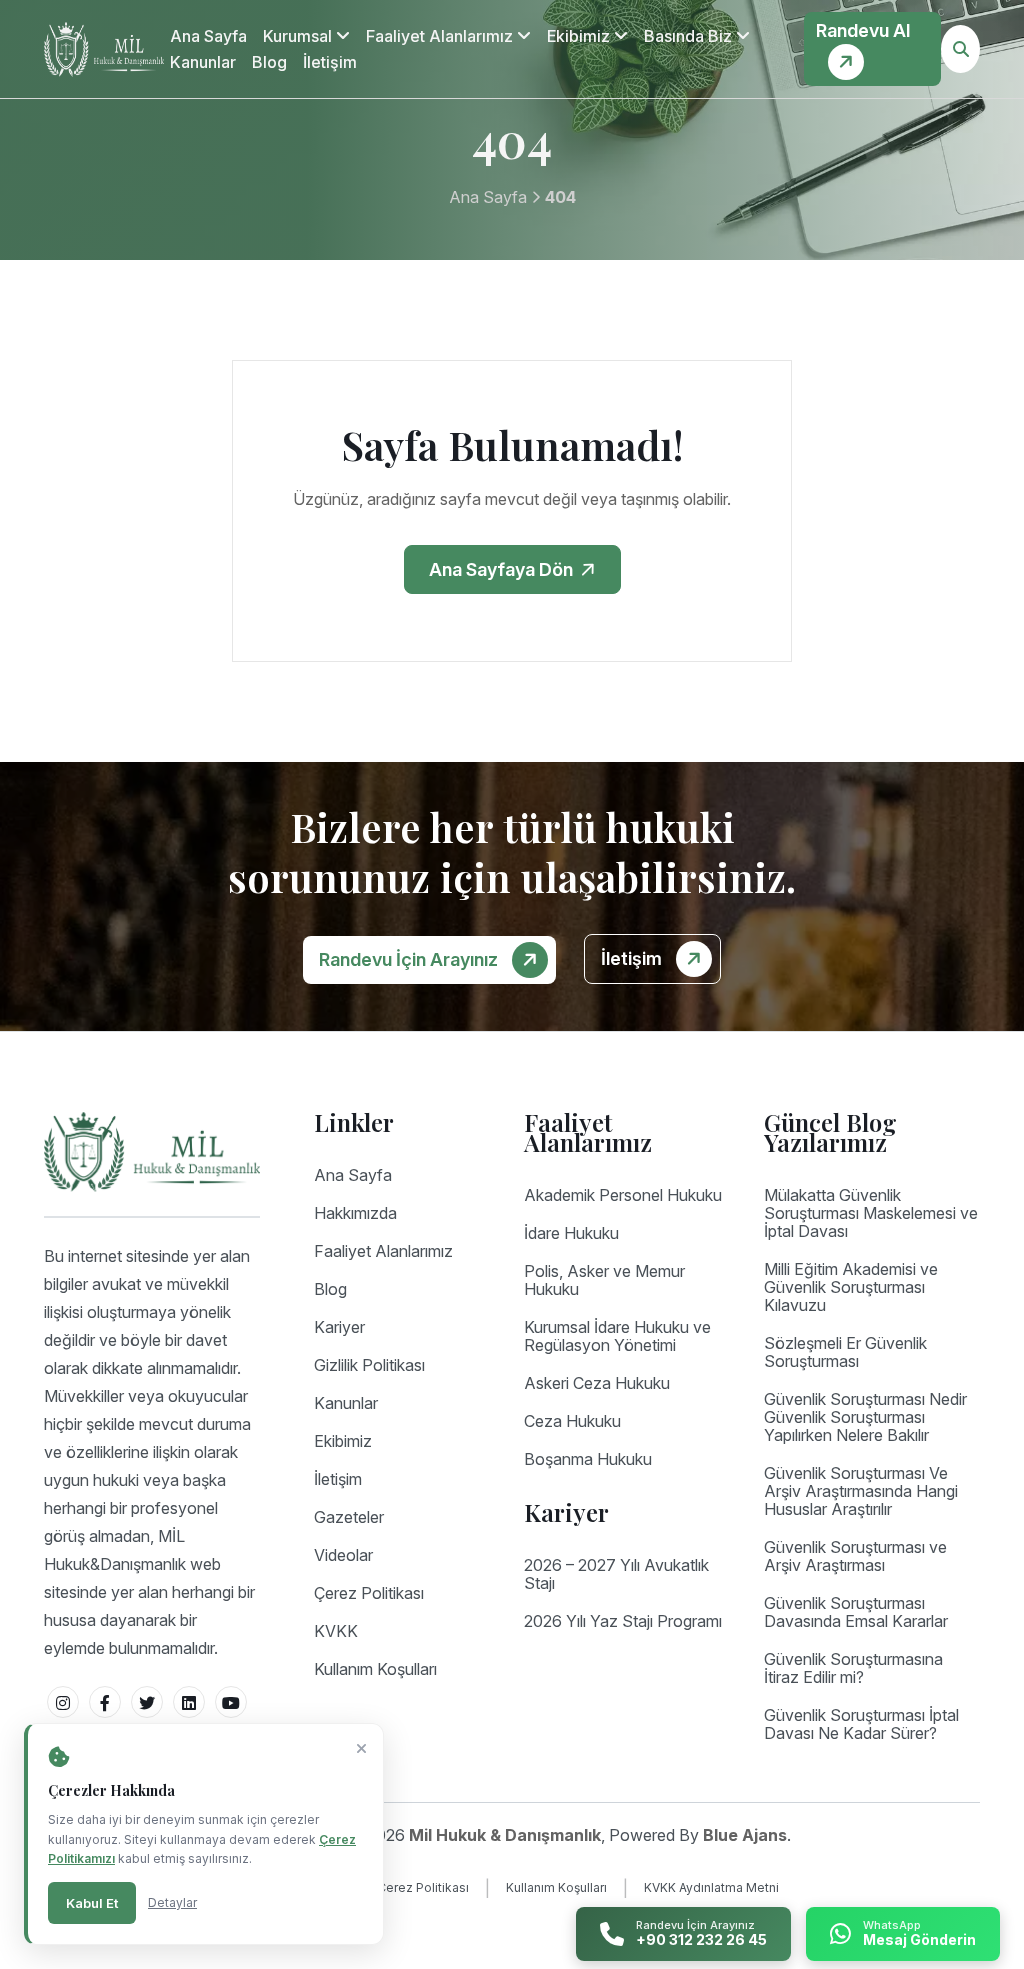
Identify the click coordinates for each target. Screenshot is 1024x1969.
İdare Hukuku (571, 1233)
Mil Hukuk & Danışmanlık (505, 1835)
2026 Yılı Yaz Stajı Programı (623, 1621)
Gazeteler (349, 1517)
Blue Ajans (745, 1835)
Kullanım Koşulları (375, 1669)
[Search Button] (960, 49)
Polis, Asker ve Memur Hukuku (604, 1280)
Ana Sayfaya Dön (503, 569)
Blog (269, 62)
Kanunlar (203, 62)
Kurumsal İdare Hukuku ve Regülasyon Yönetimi (617, 1336)
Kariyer (339, 1327)
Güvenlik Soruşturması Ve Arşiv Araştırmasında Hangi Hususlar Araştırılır (861, 1491)
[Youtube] (231, 1702)
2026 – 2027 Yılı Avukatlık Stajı (616, 1574)
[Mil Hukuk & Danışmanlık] (104, 49)
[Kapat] (361, 1749)
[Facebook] (105, 1702)
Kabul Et (92, 1903)
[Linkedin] (189, 1702)
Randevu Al (863, 30)
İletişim (330, 62)
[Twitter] (147, 1702)
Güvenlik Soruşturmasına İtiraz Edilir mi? (853, 1668)
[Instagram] (63, 1702)
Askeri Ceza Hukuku (597, 1383)
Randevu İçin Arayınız (410, 959)
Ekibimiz (580, 36)
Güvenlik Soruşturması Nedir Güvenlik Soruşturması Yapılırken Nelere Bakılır (865, 1417)
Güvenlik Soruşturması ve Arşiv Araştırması (855, 1556)
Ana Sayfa (208, 36)
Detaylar (172, 1902)
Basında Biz (690, 36)
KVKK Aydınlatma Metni (711, 1887)
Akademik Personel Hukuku (623, 1195)
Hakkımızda (355, 1213)
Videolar (343, 1555)
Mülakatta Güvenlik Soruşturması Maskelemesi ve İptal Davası (871, 1213)
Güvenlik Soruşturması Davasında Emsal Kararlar (856, 1612)
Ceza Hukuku (572, 1421)
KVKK (336, 1631)
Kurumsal (299, 36)
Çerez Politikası (369, 1593)
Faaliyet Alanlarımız (441, 36)
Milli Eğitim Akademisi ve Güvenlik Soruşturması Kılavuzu (851, 1287)
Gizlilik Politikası (369, 1365)
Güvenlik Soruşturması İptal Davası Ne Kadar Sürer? (861, 1724)
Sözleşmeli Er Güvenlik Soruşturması (845, 1352)
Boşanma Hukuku (588, 1459)
